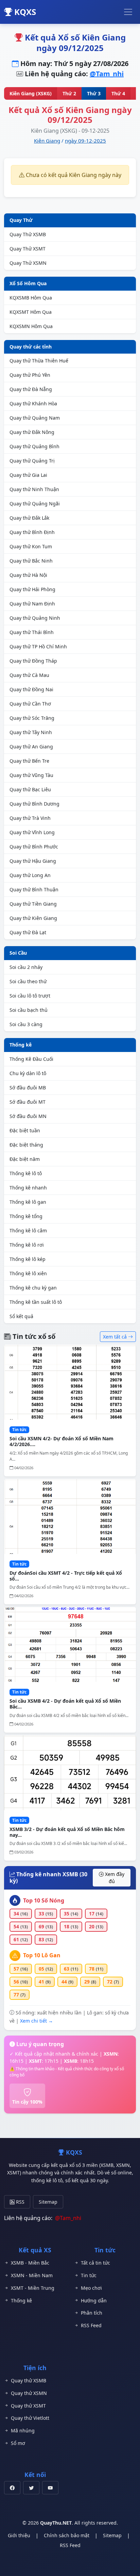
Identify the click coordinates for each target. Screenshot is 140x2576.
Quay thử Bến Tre (29, 761)
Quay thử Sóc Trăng (32, 718)
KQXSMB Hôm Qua (31, 298)
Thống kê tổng (26, 1216)
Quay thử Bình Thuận (34, 889)
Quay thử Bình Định (32, 532)
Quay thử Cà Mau (29, 675)
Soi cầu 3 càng (26, 1024)
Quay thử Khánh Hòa (33, 403)
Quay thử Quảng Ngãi (35, 504)
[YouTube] (50, 2488)
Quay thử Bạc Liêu (30, 789)
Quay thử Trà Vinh (30, 818)
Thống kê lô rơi (27, 1245)
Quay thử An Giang (31, 747)
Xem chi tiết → (37, 2021)
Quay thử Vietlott (30, 2418)
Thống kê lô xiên (28, 1273)
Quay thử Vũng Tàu (31, 775)
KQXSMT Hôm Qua (31, 312)
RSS (20, 2202)
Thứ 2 (69, 93)
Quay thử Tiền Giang (33, 904)
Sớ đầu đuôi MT (28, 1102)
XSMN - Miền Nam (32, 2275)
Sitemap (48, 2202)
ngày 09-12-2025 (85, 141)
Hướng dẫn (94, 2300)
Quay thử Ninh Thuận (34, 489)
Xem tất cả (116, 1337)
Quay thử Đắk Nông (32, 432)
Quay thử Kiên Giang (33, 918)
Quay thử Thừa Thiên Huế (39, 361)
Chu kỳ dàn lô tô (28, 1073)
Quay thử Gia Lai (28, 475)
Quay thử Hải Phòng (32, 589)
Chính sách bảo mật (67, 2535)
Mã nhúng (23, 2431)
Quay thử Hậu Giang (33, 861)
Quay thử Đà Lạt (28, 932)
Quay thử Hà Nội (28, 575)
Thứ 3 (94, 93)
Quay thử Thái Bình (32, 632)
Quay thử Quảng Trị (32, 461)
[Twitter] (31, 2488)
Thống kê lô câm (28, 1230)
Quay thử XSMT (28, 2406)
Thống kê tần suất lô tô (36, 1302)
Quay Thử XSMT (28, 249)
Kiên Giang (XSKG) (31, 93)
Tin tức (89, 2275)
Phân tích (92, 2313)
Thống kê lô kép (28, 1259)
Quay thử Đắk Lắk (29, 518)
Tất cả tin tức (95, 2263)
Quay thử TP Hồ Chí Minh (38, 646)
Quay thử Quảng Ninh (35, 618)
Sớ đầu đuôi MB (28, 1088)
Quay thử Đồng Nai (31, 689)
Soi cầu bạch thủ (29, 1010)
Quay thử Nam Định (32, 604)
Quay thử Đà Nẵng (31, 389)
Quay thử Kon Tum (31, 546)
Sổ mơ (18, 2443)
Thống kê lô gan (28, 1202)
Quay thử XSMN (29, 2393)
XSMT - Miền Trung (33, 2288)
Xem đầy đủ (114, 1878)
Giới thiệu (19, 2535)
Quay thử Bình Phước (34, 847)
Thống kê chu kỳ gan (33, 1288)
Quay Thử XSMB (28, 234)
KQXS (24, 12)
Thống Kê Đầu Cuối (31, 1059)
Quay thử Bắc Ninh (31, 561)
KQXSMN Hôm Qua (31, 326)
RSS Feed (91, 2325)
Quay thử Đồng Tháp (33, 661)
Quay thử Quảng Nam (35, 418)
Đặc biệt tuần (25, 1130)
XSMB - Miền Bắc (30, 2263)
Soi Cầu (18, 953)
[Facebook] (12, 2488)
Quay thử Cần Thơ (30, 704)
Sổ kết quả (21, 1316)
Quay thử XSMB (29, 2380)
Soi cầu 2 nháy (26, 967)
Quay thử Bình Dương (34, 804)
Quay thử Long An (30, 875)
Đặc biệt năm (25, 1159)
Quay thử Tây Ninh (31, 732)
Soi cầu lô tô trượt (30, 996)
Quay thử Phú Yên (30, 375)
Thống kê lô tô (26, 1173)
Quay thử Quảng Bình (34, 446)
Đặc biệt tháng (26, 1145)
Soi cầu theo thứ (28, 981)
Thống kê (21, 1045)
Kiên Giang (47, 141)
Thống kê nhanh (28, 1188)
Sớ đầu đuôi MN (28, 1116)
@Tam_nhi (107, 74)
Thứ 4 (118, 93)
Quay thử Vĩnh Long (32, 832)
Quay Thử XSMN (28, 263)
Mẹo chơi (91, 2288)
